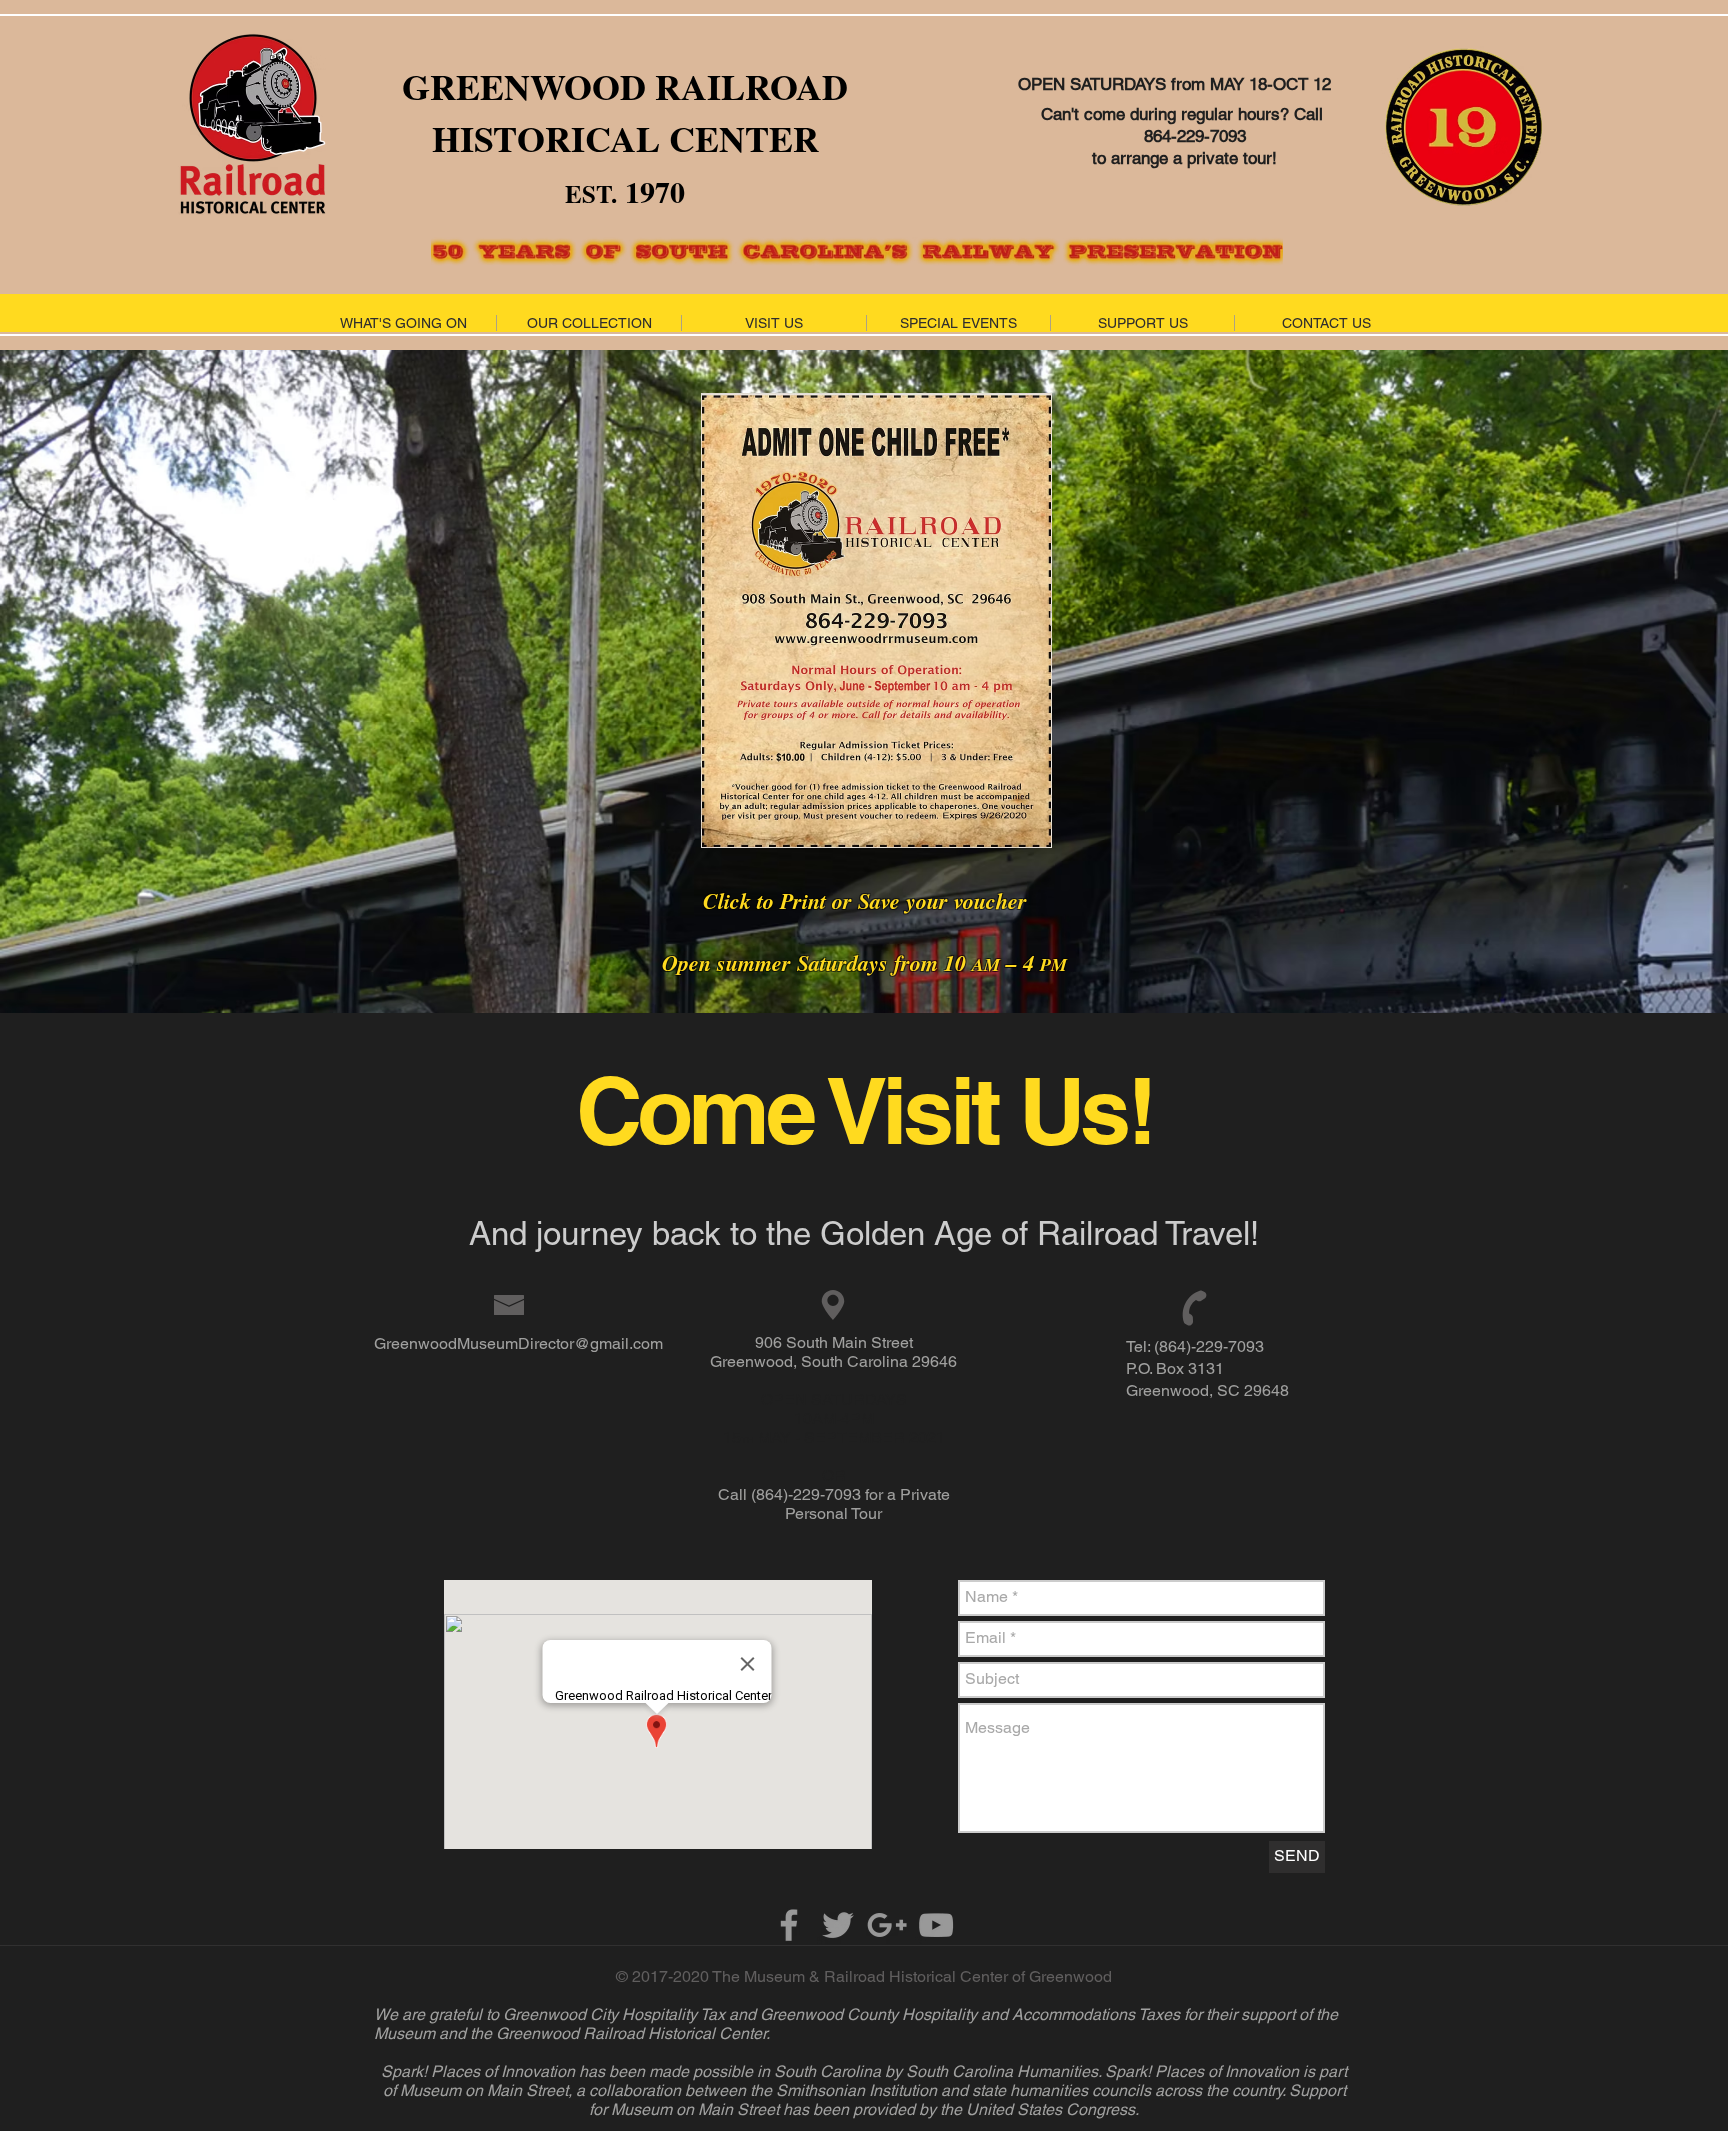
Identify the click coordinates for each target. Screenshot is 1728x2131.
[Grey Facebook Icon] (789, 1925)
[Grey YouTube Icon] (936, 1925)
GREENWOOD (524, 86)
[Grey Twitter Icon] (838, 1925)
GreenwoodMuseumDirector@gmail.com (518, 1343)
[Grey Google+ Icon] (887, 1925)
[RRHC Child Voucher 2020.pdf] (876, 623)
